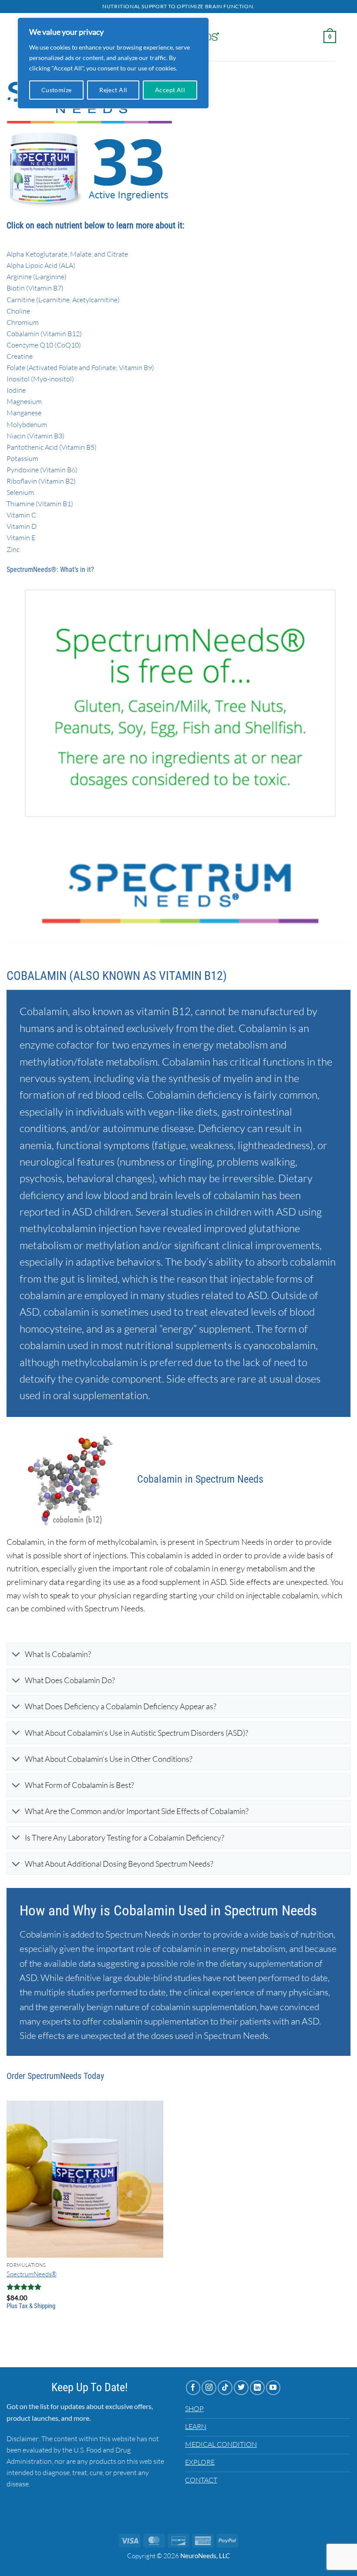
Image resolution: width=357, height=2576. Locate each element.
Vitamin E (21, 538)
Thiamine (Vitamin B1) (40, 504)
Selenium (20, 492)
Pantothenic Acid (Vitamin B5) (52, 447)
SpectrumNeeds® (32, 2274)
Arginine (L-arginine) (37, 277)
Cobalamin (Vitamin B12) (44, 334)
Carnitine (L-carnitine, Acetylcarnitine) (63, 300)
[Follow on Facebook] (193, 2388)
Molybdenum (27, 424)
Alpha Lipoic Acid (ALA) (41, 265)
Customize (57, 90)
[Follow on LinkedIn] (257, 2388)
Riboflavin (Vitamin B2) (41, 481)
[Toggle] (16, 1655)
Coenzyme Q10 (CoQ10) (44, 345)
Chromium (23, 322)
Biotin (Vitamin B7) (35, 288)
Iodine (16, 390)
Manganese (24, 413)
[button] (330, 37)
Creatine (20, 356)
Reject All (113, 90)
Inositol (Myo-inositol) (40, 379)
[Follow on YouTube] (273, 2388)
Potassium (22, 458)
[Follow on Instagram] (209, 2388)
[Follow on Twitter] (241, 2388)
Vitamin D (22, 526)
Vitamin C (21, 515)
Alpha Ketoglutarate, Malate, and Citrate (67, 254)
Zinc (13, 549)
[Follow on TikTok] (225, 2388)
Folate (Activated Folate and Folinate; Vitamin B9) (80, 368)
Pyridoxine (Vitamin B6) (42, 470)
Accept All (170, 90)
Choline (18, 311)
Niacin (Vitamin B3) (35, 436)
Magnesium (24, 401)
